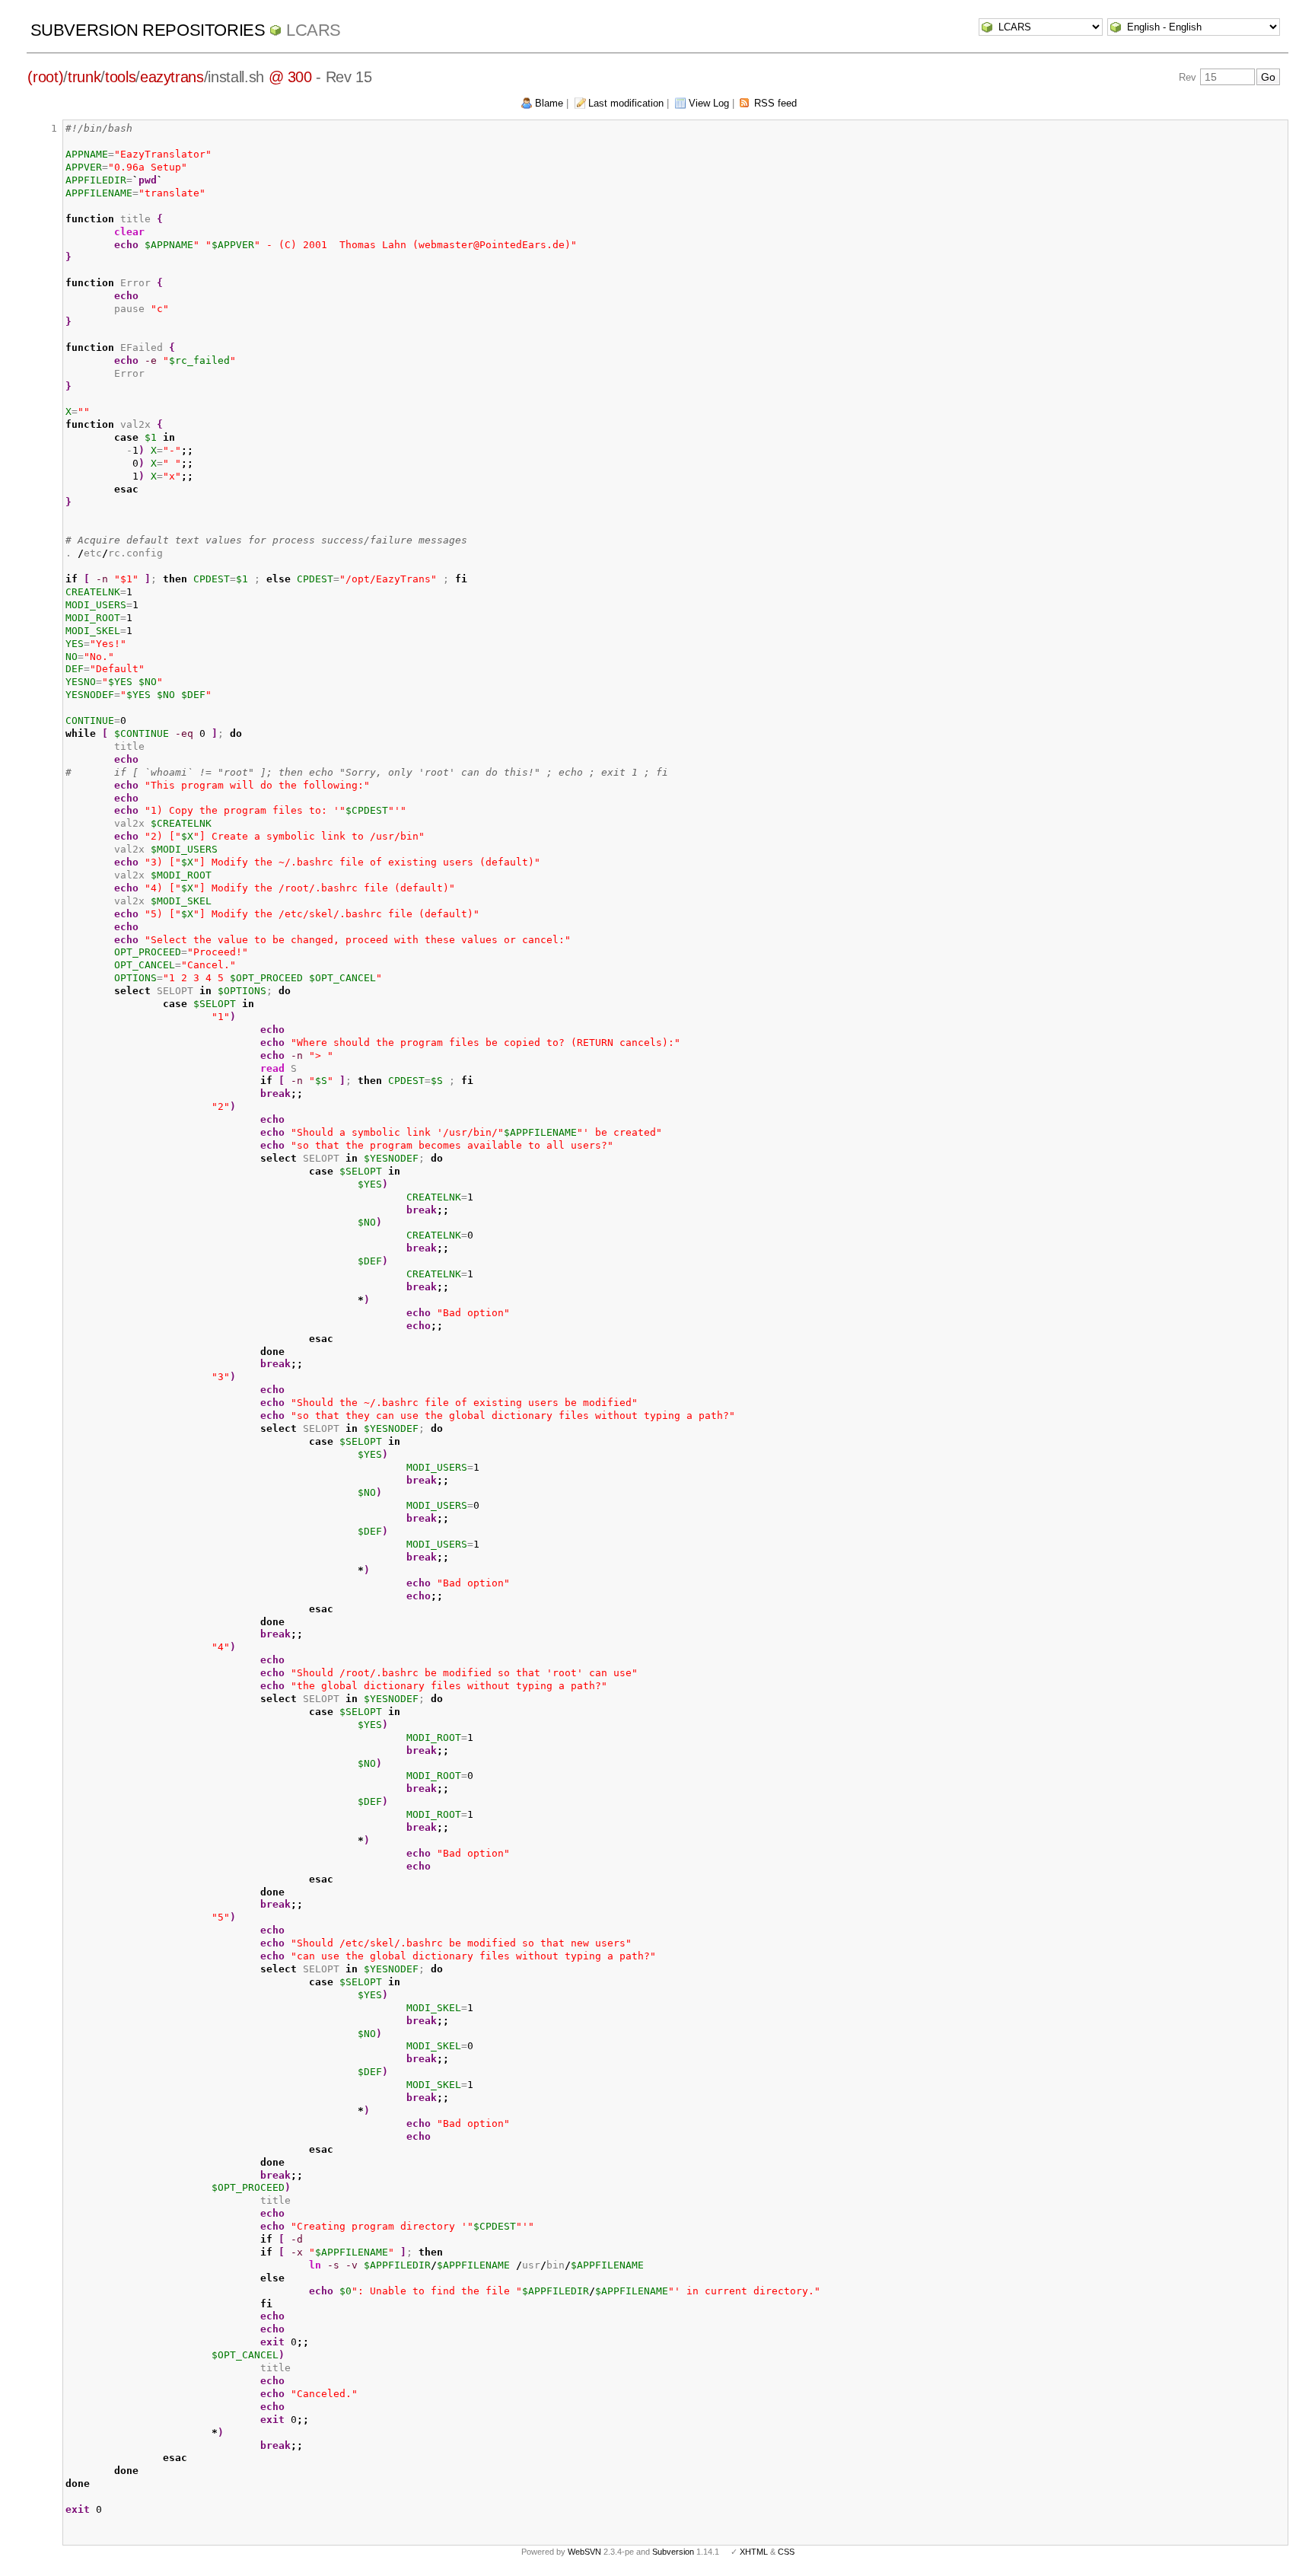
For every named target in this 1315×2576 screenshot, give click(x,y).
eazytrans (172, 77)
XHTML (754, 2552)
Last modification (626, 103)
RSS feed (775, 103)
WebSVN (584, 2552)
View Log (709, 103)
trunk (84, 77)
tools (120, 77)
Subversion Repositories (148, 30)
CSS (786, 2552)
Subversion (673, 2552)
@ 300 (290, 77)
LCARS (314, 30)
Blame (549, 103)
